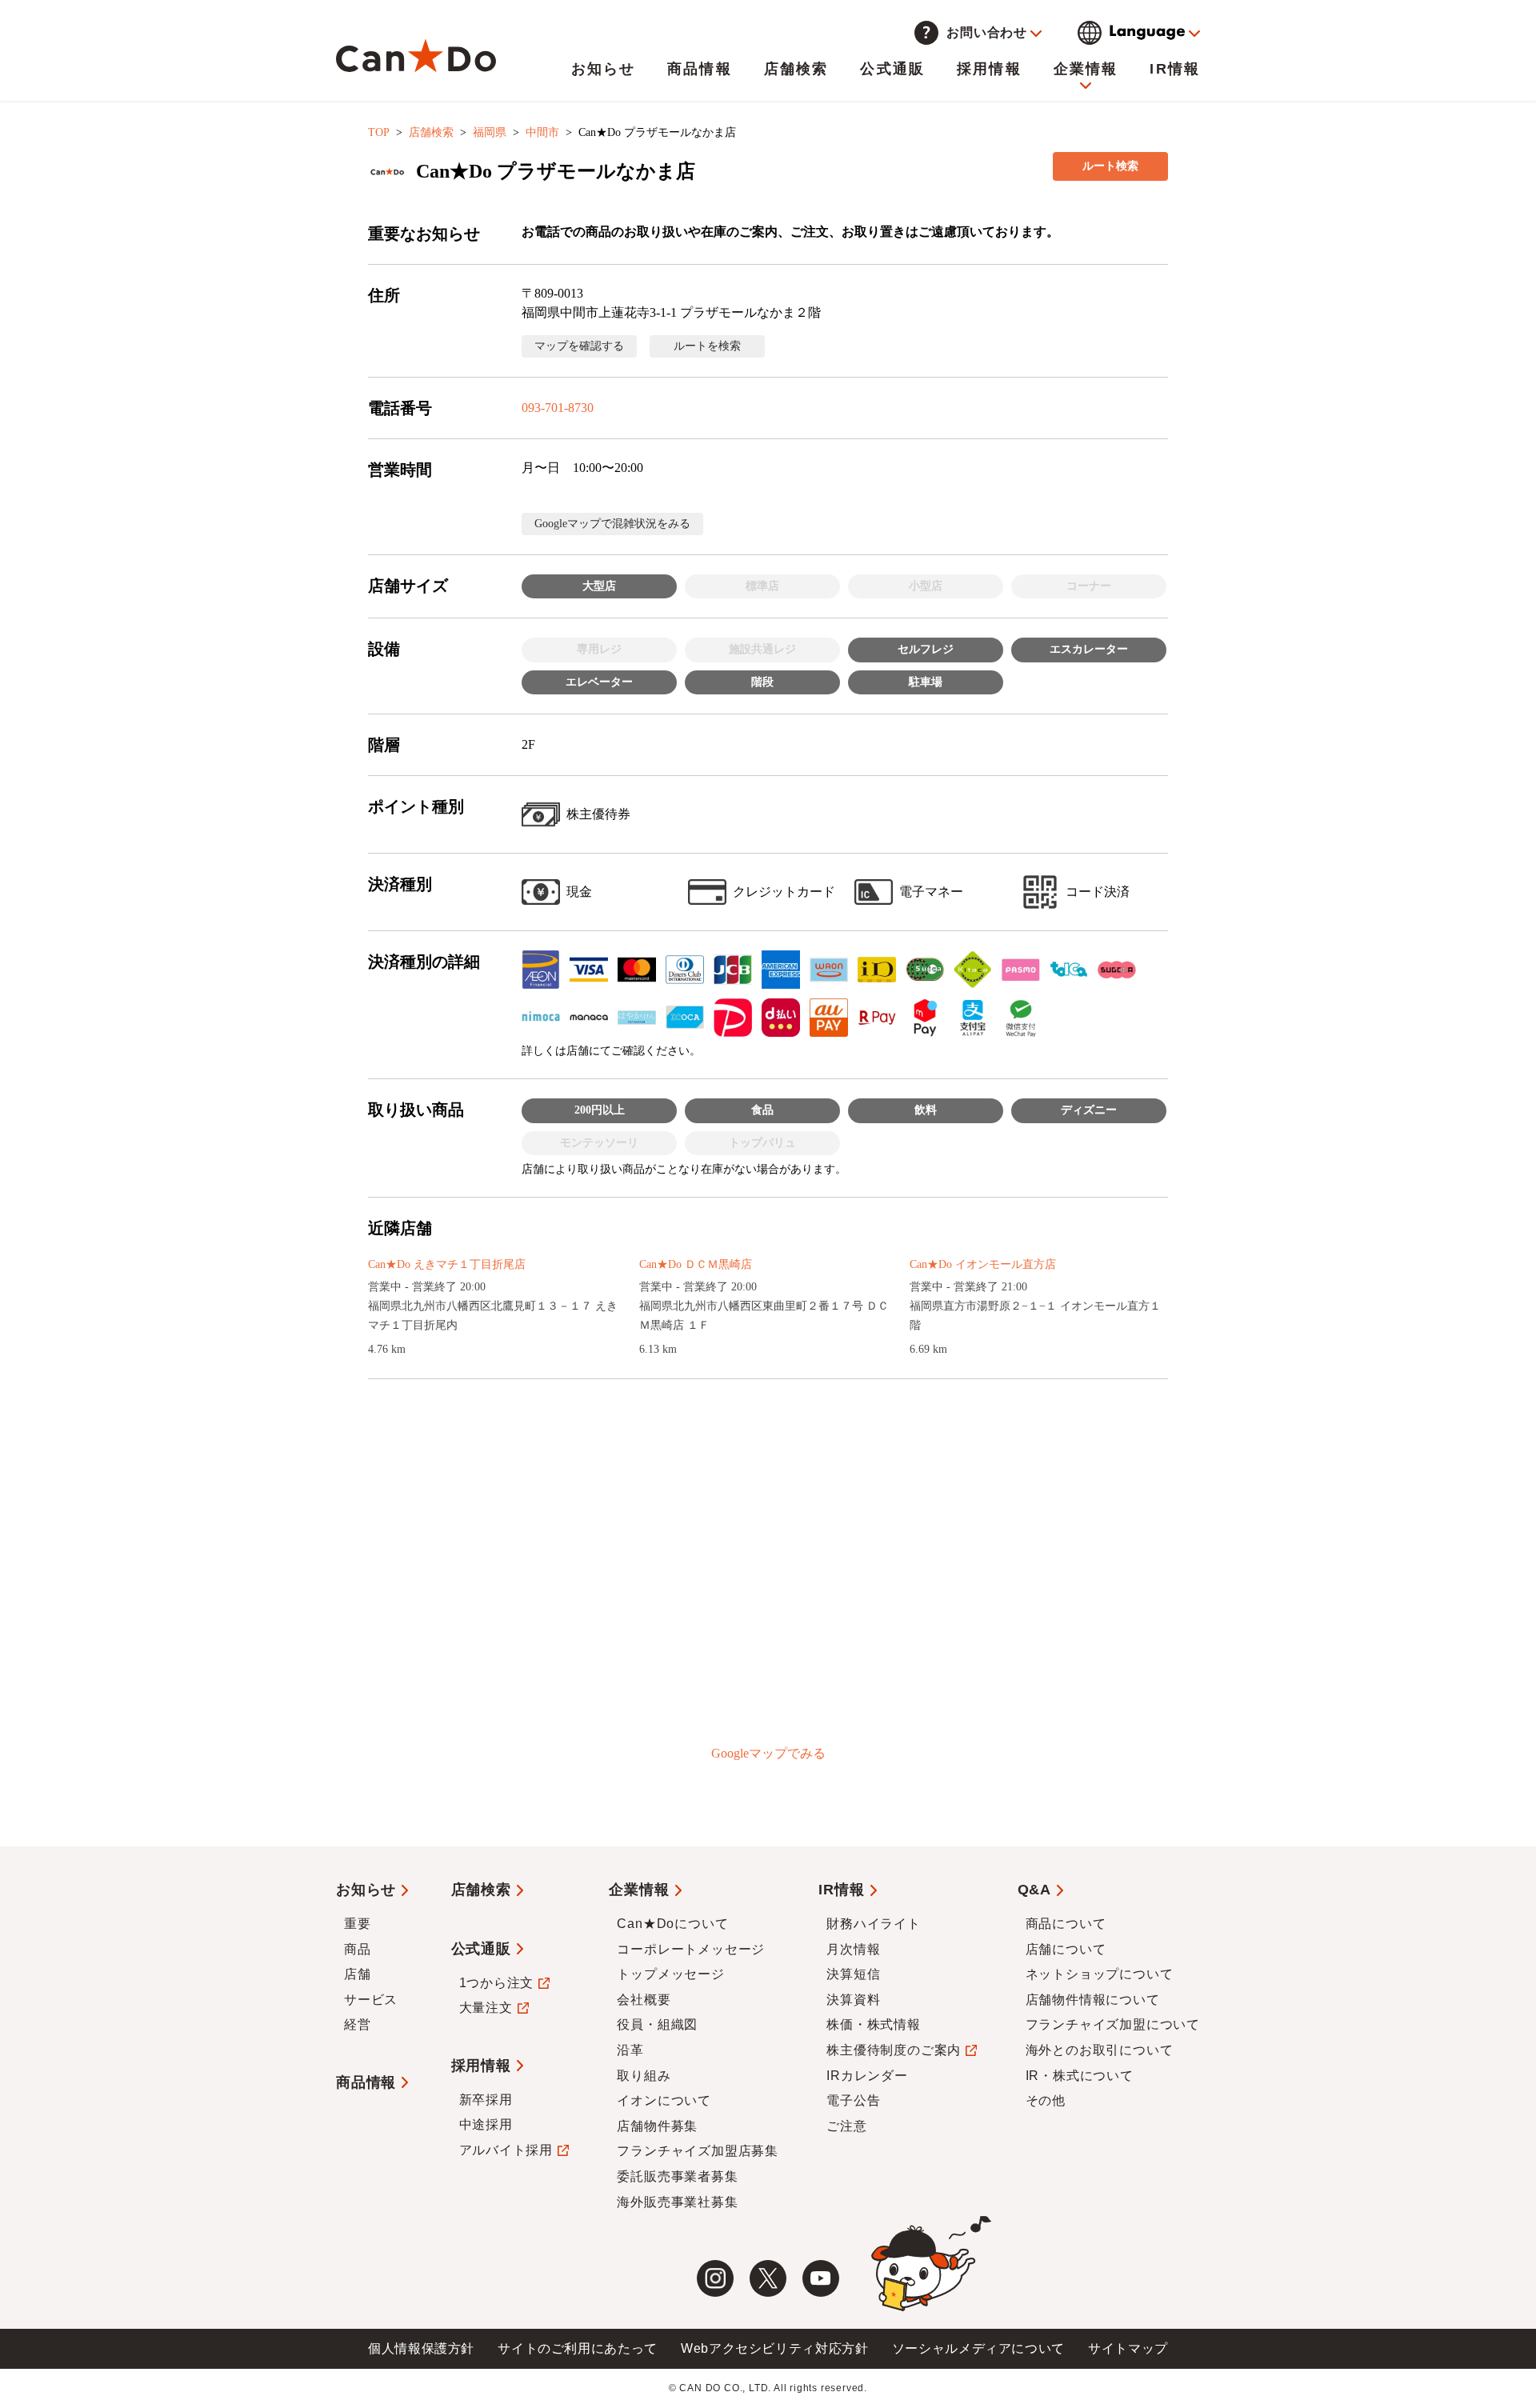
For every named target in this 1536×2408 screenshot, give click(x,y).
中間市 (542, 132)
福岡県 (490, 132)
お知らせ (604, 69)
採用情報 (989, 69)
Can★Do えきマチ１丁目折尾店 (447, 1264)
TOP (379, 132)
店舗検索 (796, 69)
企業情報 (1086, 69)
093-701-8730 (558, 408)
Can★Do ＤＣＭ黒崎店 (696, 1264)
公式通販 (892, 69)
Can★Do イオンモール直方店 (983, 1264)
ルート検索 (1110, 166)
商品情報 (700, 69)
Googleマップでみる (768, 1753)
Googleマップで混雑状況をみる (612, 524)
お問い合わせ (987, 32)
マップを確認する (579, 346)
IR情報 (1175, 69)
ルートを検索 (707, 346)
